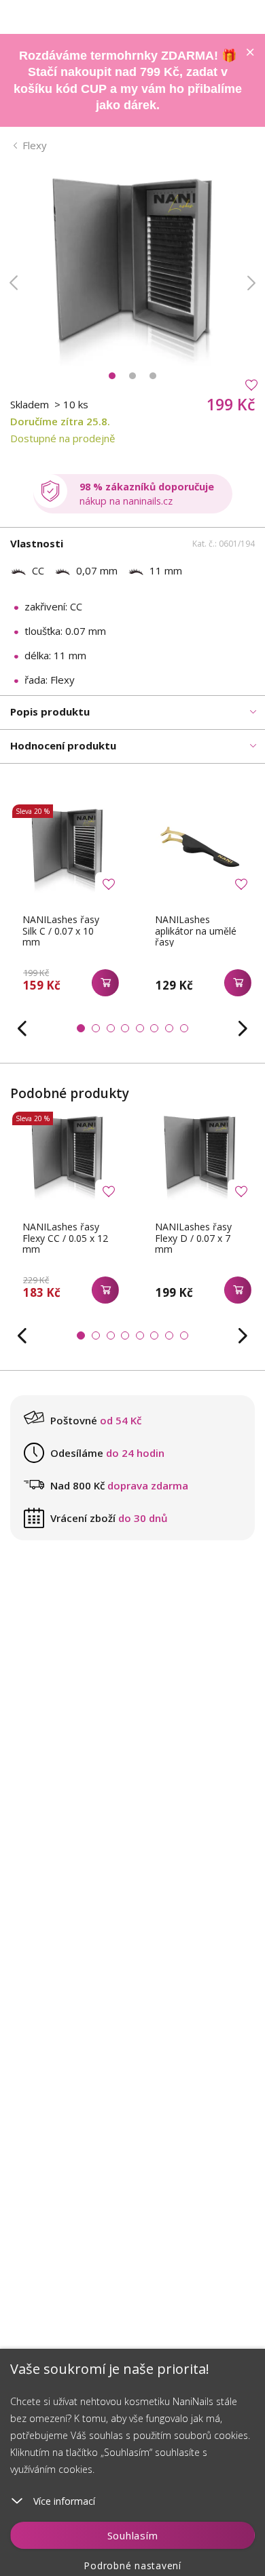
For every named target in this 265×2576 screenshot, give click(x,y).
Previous (14, 283)
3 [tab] (153, 376)
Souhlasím (133, 2535)
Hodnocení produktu (63, 745)
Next (251, 283)
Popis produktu (50, 711)
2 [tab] (132, 376)
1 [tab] (112, 376)
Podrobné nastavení (132, 2565)
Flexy (35, 145)
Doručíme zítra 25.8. (60, 421)
